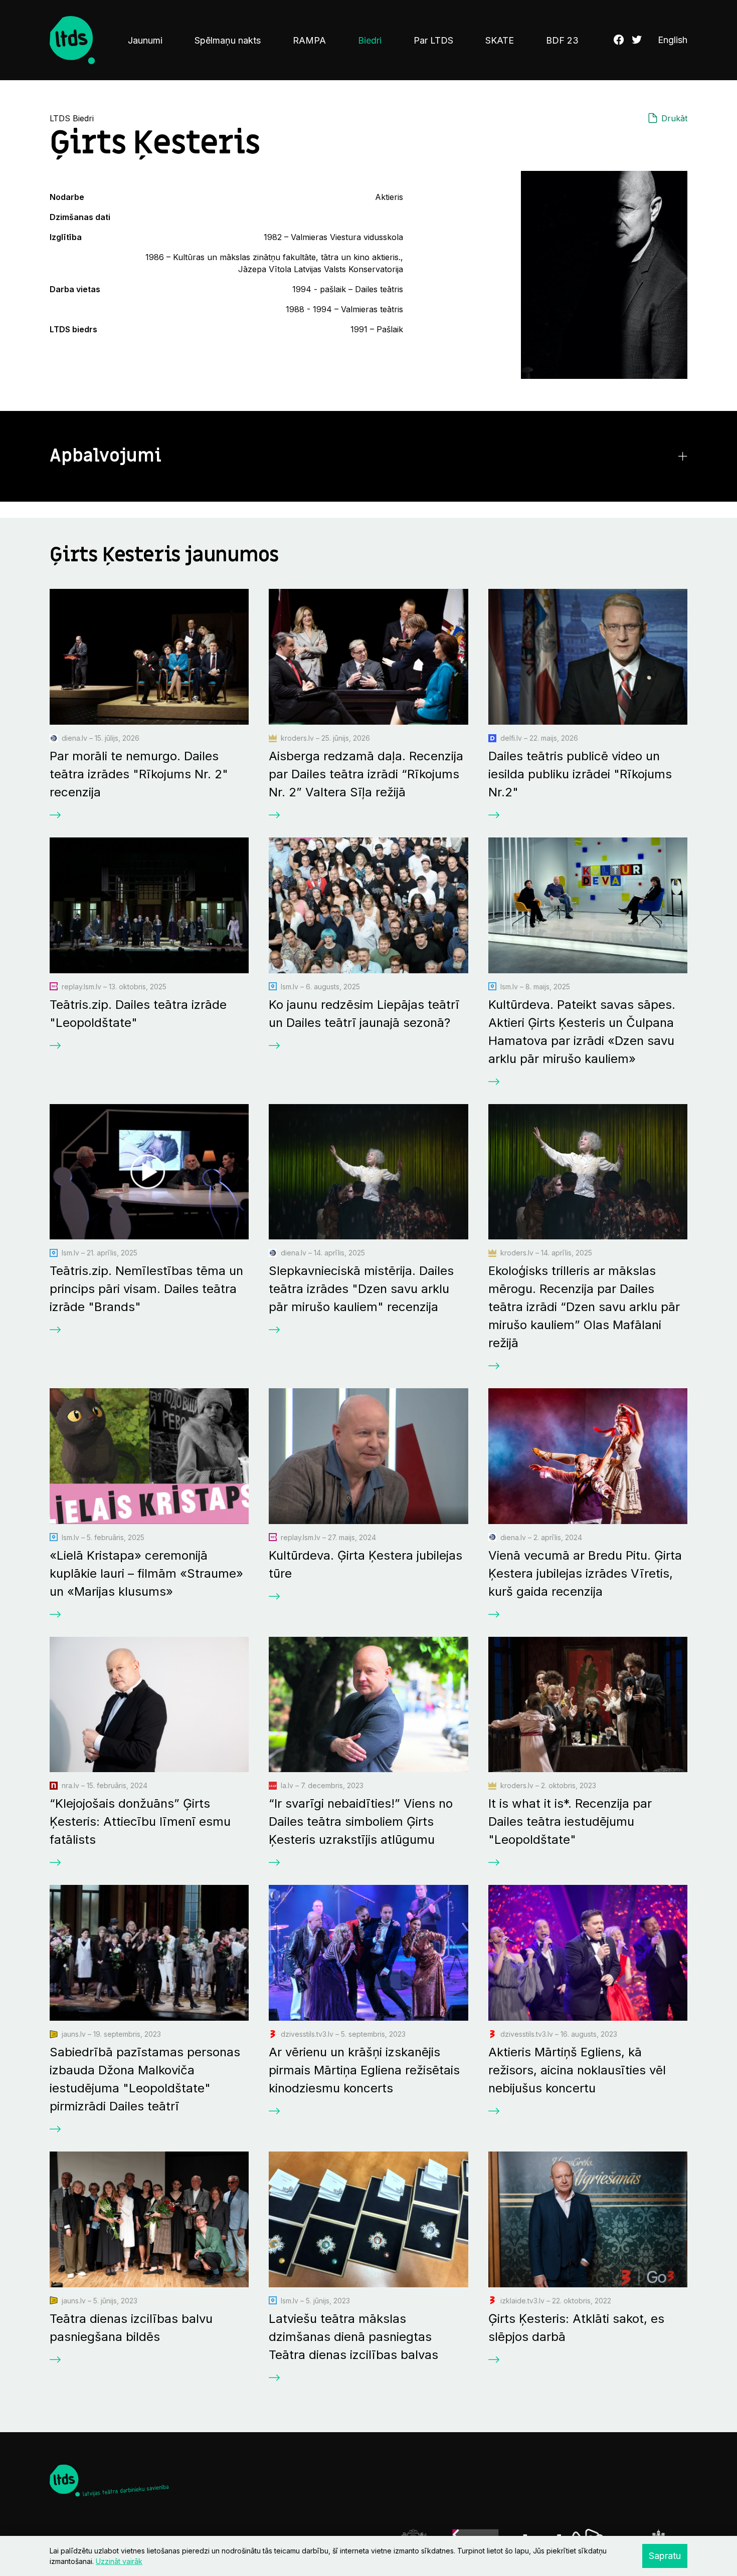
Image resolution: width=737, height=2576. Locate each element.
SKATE (500, 40)
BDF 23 (562, 40)
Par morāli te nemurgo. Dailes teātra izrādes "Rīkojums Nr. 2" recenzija (139, 774)
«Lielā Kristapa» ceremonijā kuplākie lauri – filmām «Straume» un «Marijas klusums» (146, 1573)
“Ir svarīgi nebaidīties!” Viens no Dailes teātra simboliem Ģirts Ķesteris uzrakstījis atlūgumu (361, 1821)
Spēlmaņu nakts (228, 40)
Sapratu (665, 2556)
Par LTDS (433, 40)
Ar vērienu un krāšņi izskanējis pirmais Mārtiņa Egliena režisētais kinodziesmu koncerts (364, 2070)
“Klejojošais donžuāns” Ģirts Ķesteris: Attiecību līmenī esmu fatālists (140, 1821)
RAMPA (309, 40)
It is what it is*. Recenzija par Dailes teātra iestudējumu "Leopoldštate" (570, 1821)
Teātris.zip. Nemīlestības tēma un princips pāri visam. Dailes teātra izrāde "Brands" (146, 1289)
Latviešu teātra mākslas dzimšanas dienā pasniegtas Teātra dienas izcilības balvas (353, 2337)
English (673, 40)
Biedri (370, 40)
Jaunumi (145, 40)
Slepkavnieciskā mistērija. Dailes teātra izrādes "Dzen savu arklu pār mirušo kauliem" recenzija (361, 1289)
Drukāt (674, 118)
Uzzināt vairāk (119, 2561)
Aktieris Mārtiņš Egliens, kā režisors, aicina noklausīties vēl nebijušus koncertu (577, 2070)
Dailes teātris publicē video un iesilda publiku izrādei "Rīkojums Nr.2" (580, 774)
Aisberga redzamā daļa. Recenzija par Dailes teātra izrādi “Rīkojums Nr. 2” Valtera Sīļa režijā (366, 774)
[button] (368, 456)
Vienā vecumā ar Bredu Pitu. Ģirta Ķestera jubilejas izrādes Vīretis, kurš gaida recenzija (585, 1573)
